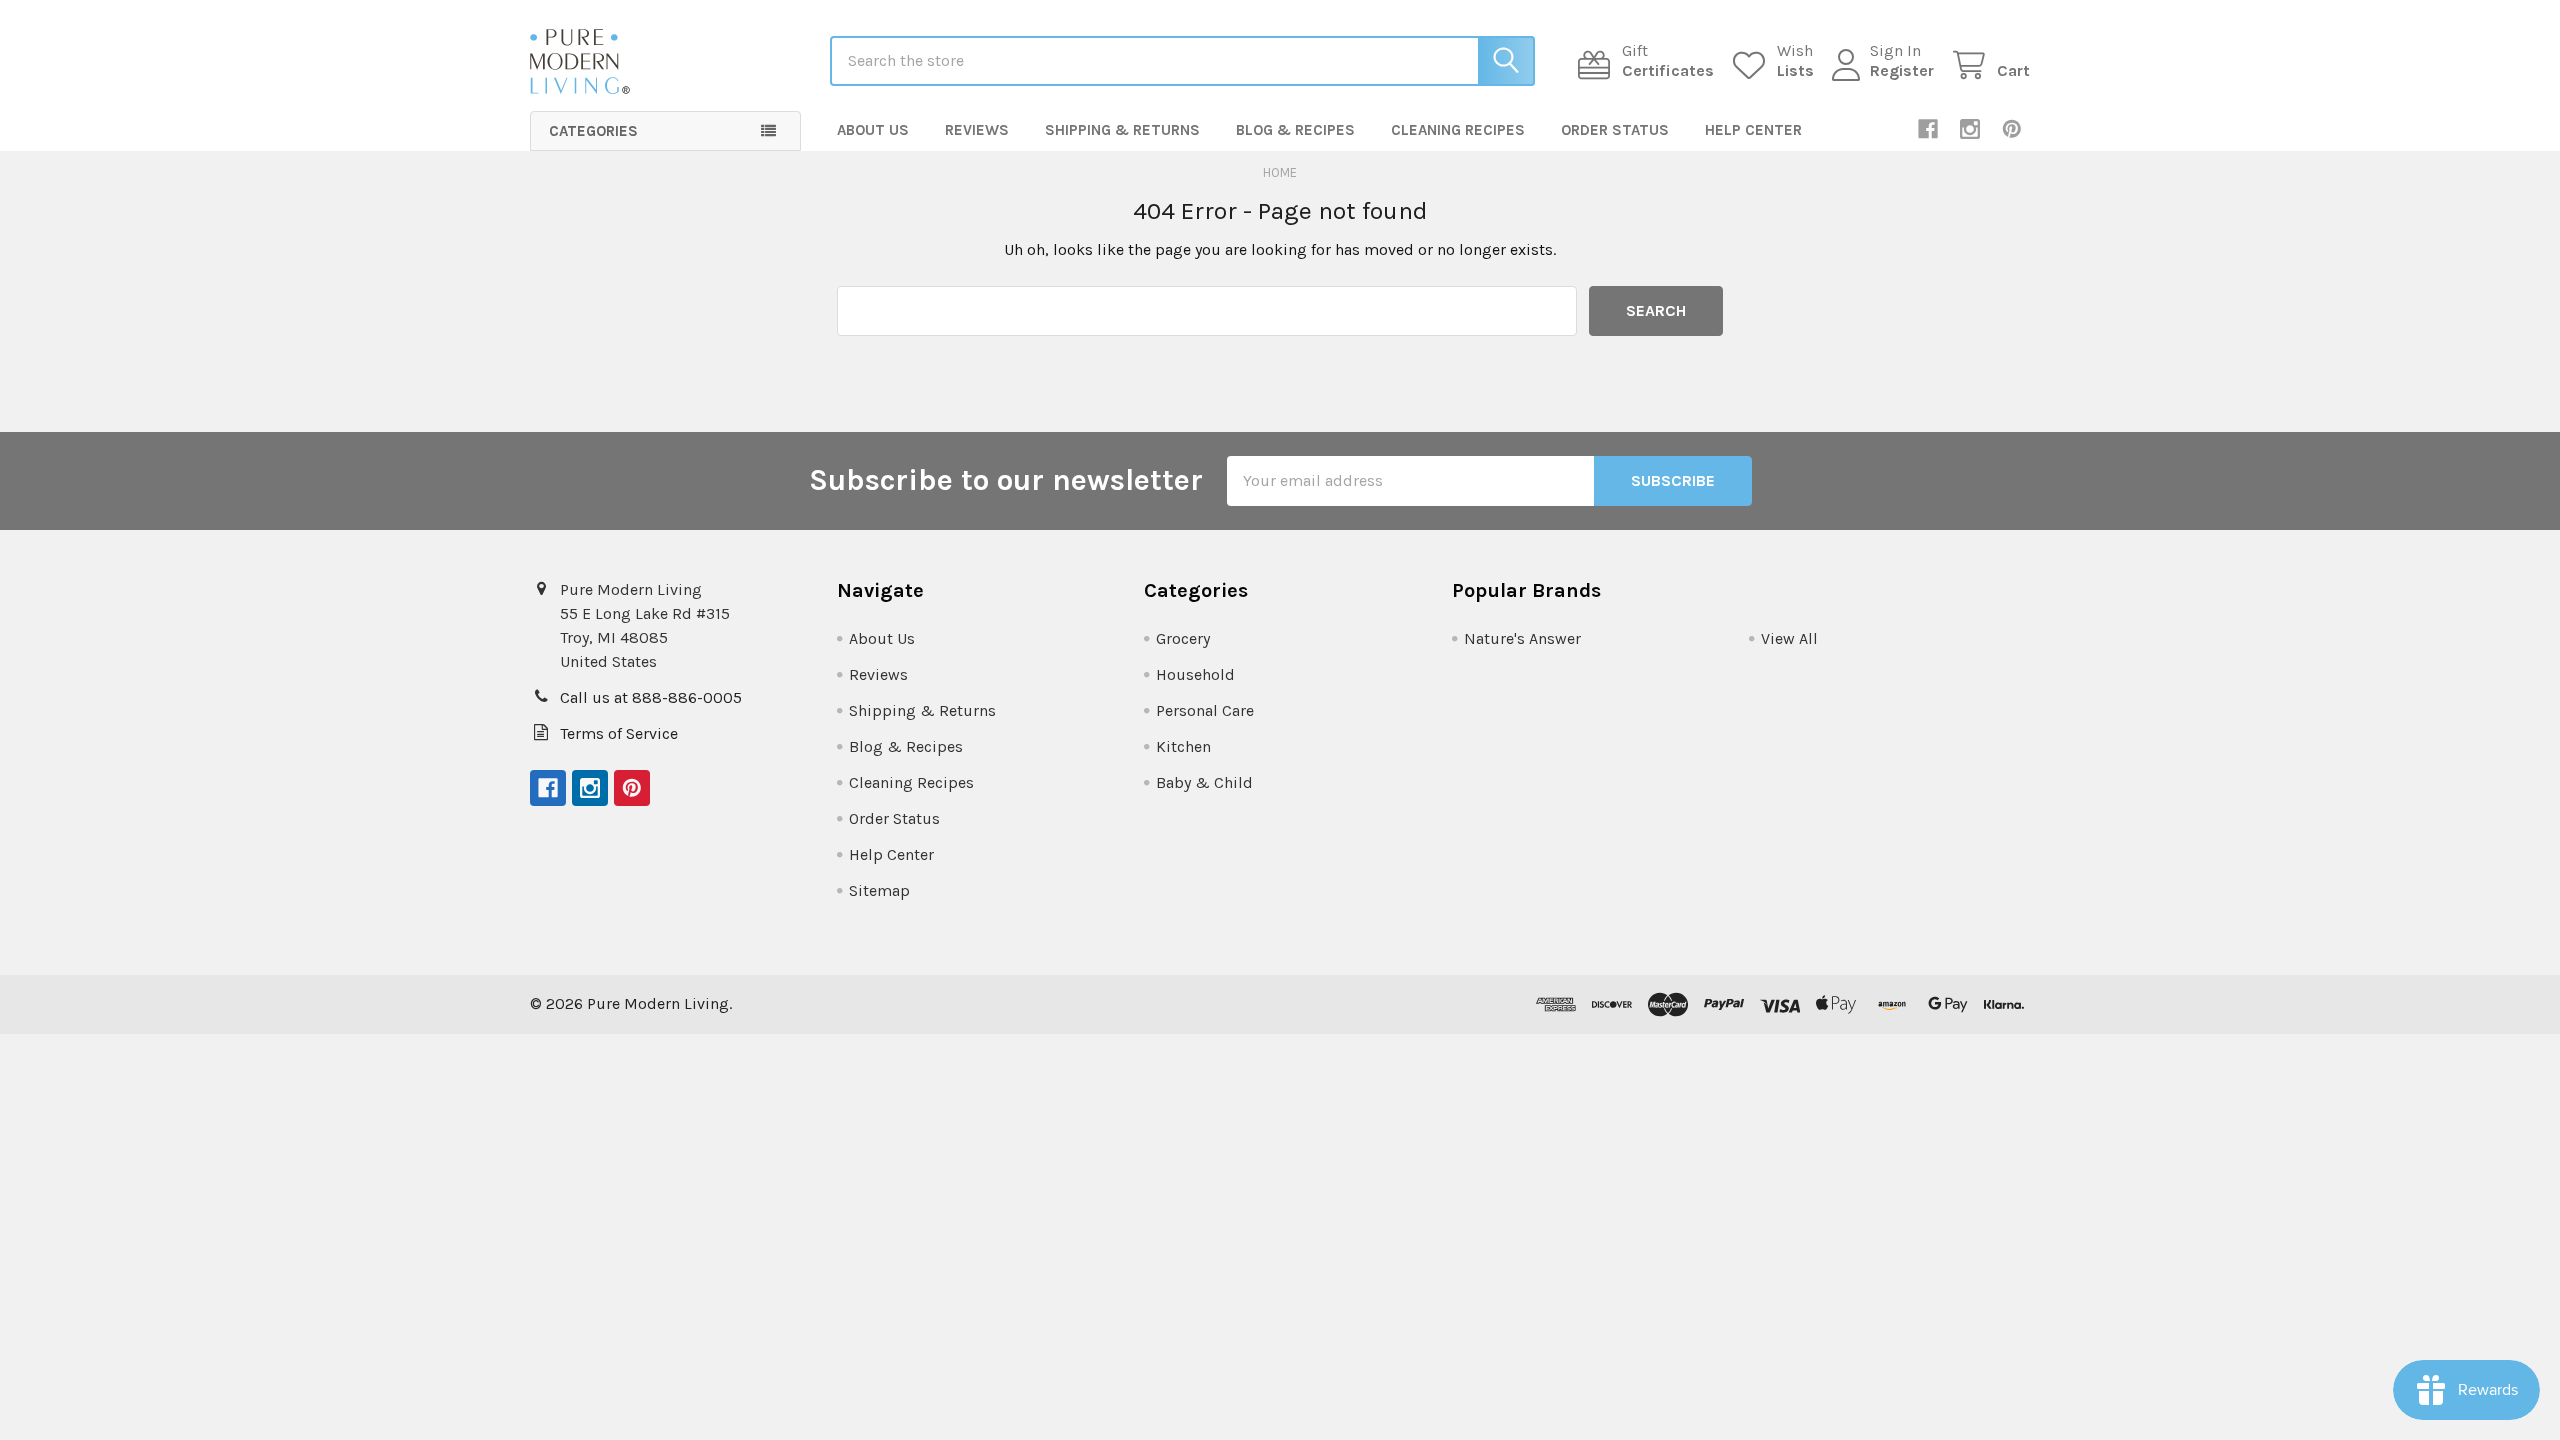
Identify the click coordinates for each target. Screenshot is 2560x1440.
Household (1195, 674)
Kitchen (1183, 746)
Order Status (1615, 130)
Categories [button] (593, 131)
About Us (873, 130)
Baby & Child (1204, 782)
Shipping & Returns (1122, 130)
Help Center (1753, 130)
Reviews (977, 130)
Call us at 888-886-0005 (651, 697)
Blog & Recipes (1295, 130)
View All (1789, 638)
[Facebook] (1928, 129)
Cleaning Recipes (1458, 130)
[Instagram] (1970, 129)
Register (1902, 70)
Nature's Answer (1522, 638)
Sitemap (879, 890)
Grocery (1183, 638)
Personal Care (1205, 710)
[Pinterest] (2012, 129)
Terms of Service (619, 733)
